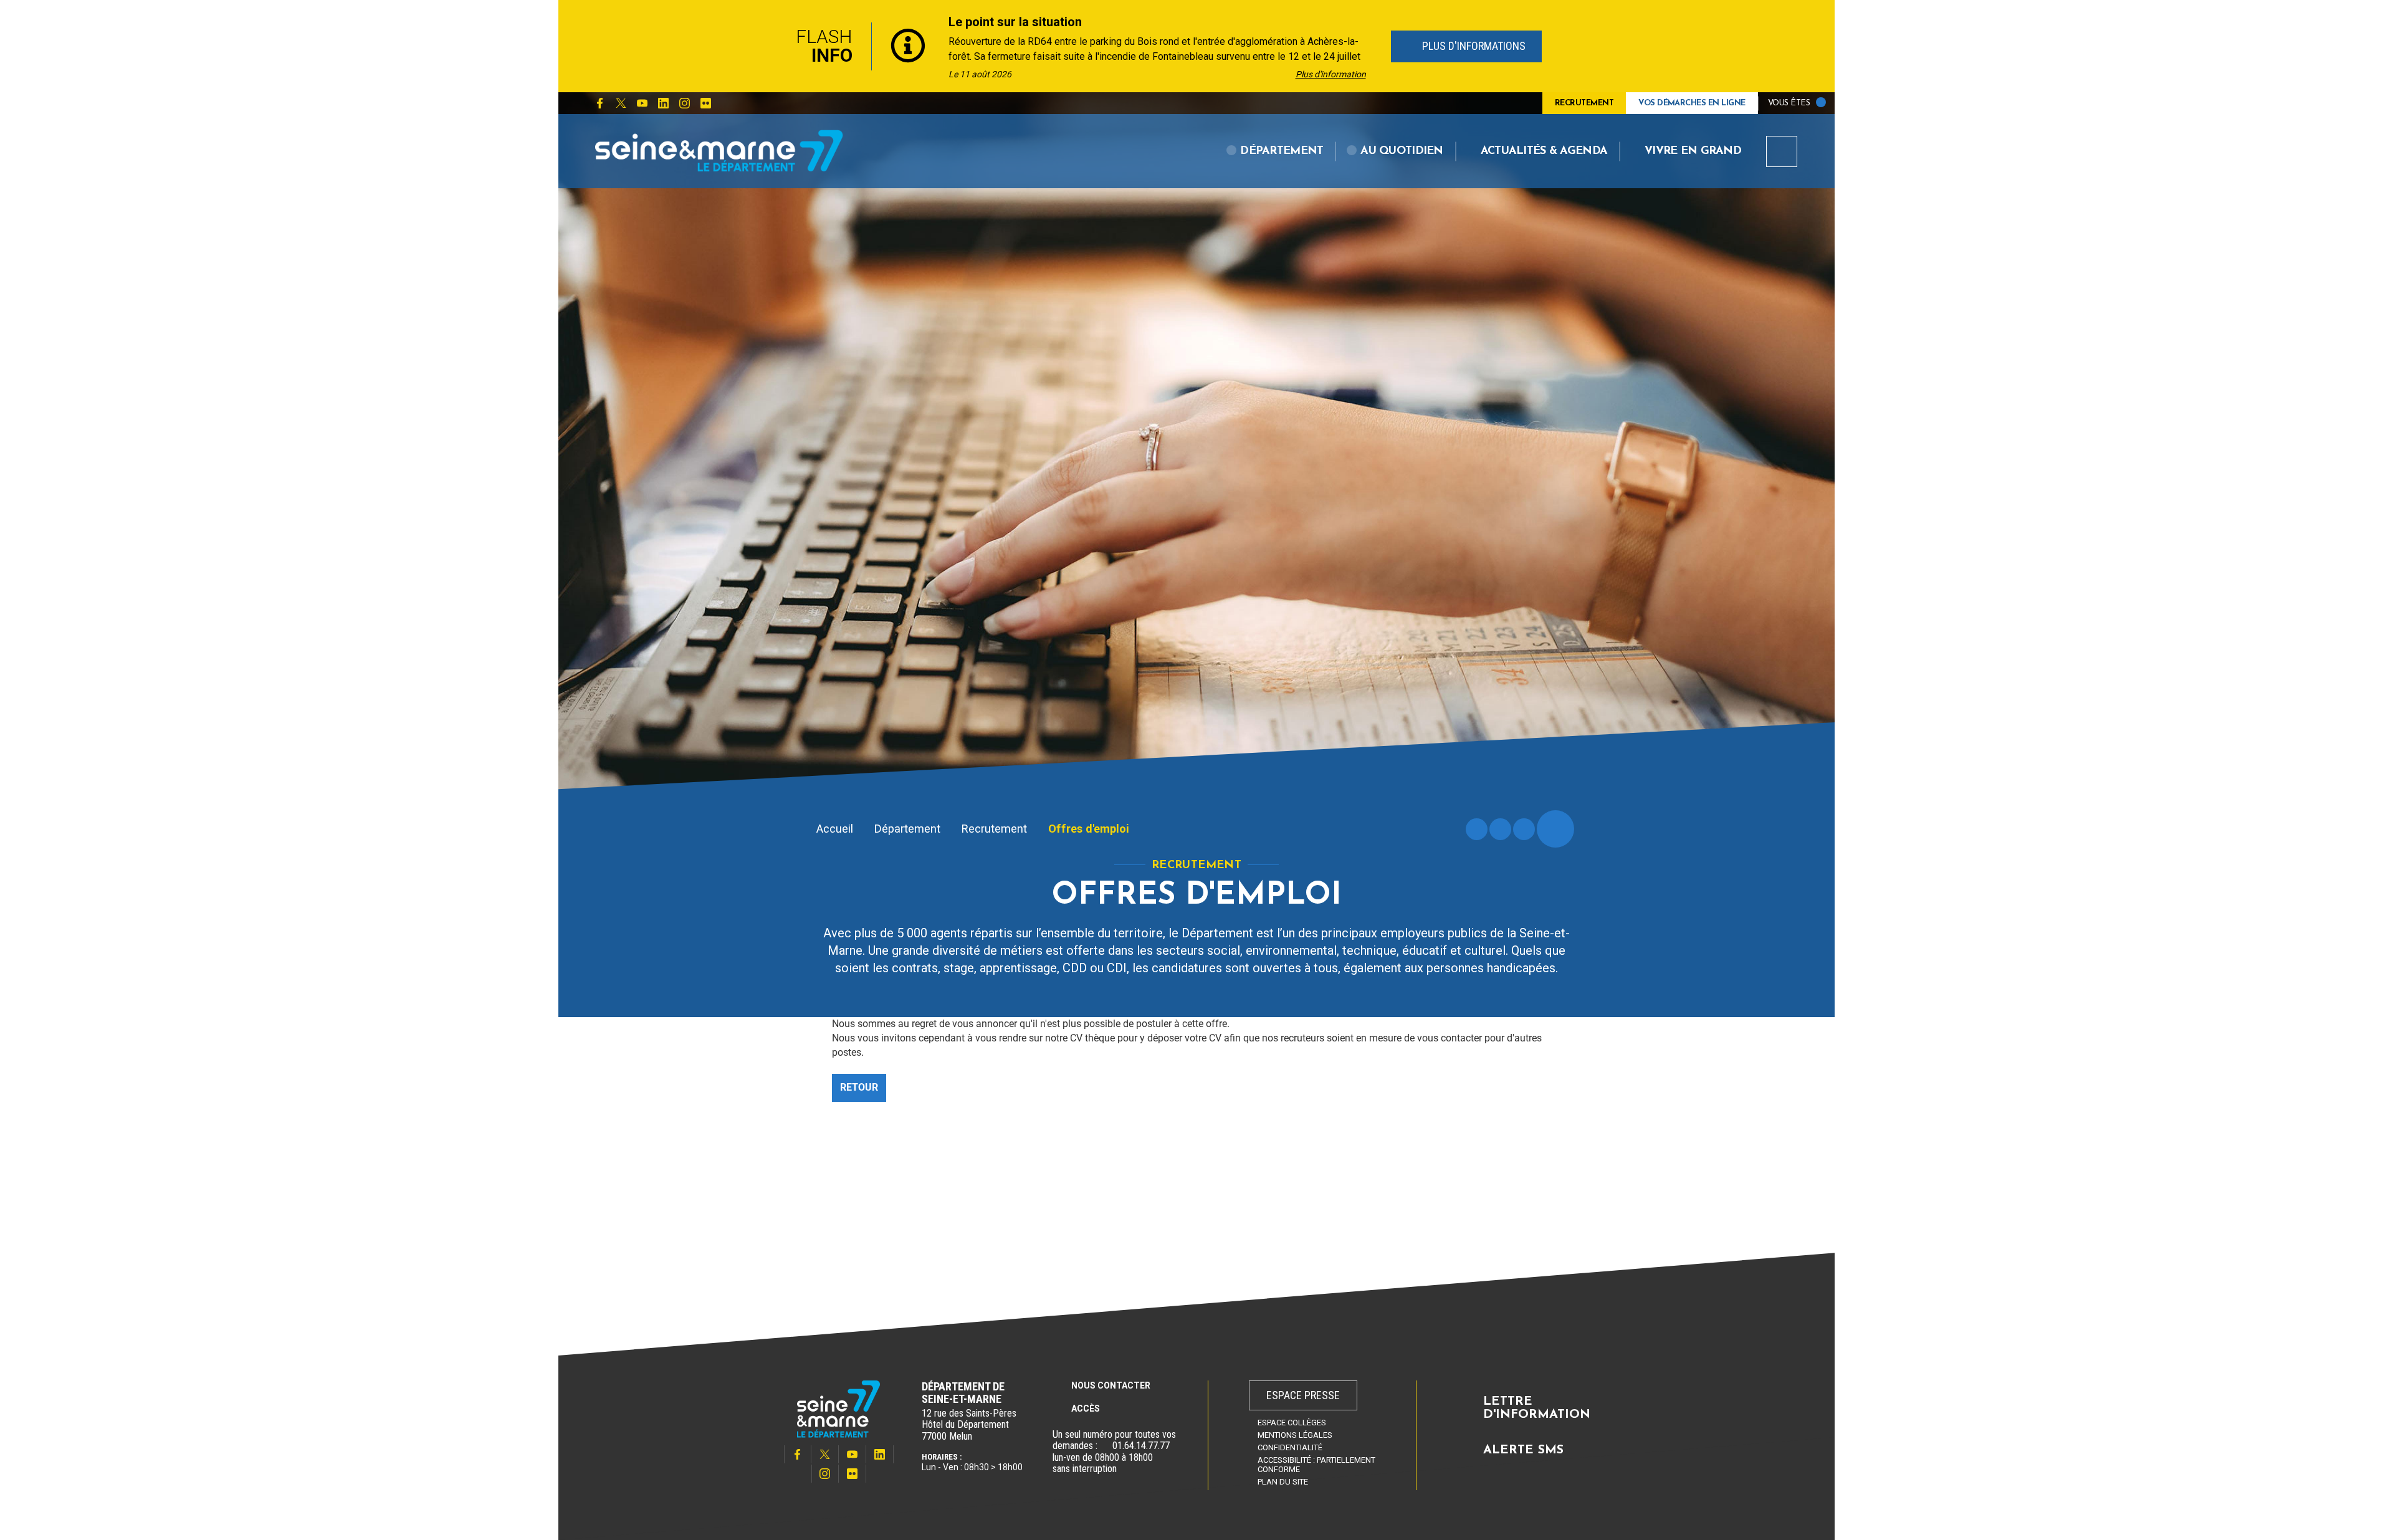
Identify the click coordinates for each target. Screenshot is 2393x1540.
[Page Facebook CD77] (599, 103)
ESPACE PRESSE (1303, 1395)
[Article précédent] (761, 46)
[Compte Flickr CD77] (705, 103)
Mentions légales (1295, 1435)
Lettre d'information (1537, 1408)
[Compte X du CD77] (621, 103)
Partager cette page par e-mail (1524, 829)
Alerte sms (1523, 1450)
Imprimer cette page (1477, 829)
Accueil (835, 829)
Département (907, 829)
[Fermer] (1633, 46)
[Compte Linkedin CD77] (663, 103)
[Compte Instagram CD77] (684, 103)
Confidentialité (1290, 1447)
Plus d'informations (1472, 46)
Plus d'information (1331, 74)
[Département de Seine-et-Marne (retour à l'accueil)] (719, 151)
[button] (1275, 151)
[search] (1782, 151)
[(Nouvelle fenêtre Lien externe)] (1105, 1446)
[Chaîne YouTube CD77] (642, 103)
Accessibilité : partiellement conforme (1316, 1465)
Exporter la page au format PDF (1500, 829)
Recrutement (994, 829)
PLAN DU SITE (1283, 1482)
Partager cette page (1555, 829)
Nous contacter (1111, 1385)
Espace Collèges (1292, 1423)
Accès (1086, 1408)
